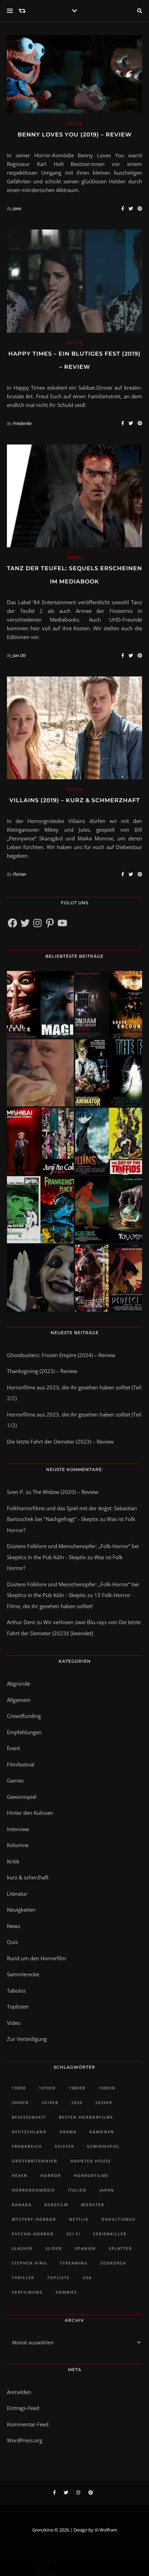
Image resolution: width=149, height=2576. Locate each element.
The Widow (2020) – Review (65, 1492)
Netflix (79, 2219)
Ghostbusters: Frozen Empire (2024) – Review (61, 1355)
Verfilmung (27, 2292)
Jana (17, 208)
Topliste (58, 2278)
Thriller (23, 2278)
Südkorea (113, 2263)
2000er (20, 2103)
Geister (64, 2146)
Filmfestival (21, 1764)
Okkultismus (119, 2219)
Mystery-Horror (34, 2219)
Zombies (66, 2292)
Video (14, 2023)
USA (87, 2278)
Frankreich (27, 2146)
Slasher (22, 2248)
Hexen (20, 2175)
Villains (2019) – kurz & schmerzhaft (75, 800)
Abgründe (19, 1684)
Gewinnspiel (22, 1797)
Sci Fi (73, 2234)
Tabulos (16, 1991)
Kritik (74, 124)
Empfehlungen (24, 1732)
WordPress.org (25, 2440)
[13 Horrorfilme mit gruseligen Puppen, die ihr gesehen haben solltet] (40, 1004)
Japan (107, 2190)
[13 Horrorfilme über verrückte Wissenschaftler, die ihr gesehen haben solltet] (109, 1073)
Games (15, 1780)
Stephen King (29, 2263)
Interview (18, 1829)
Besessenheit (29, 2117)
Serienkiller (110, 2234)
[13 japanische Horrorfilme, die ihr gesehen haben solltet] (109, 1278)
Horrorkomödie (33, 2190)
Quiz (12, 1942)
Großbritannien (35, 2161)
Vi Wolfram (106, 2530)
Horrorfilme (91, 2175)
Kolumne (18, 1845)
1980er (77, 2088)
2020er (104, 2103)
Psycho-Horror (33, 2234)
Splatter (120, 2248)
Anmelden (19, 2392)
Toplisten (18, 2006)
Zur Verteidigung (27, 2039)
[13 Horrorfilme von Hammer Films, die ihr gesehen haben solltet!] (40, 1210)
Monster (93, 2205)
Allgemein (19, 1700)
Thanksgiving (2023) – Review (42, 1371)
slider (54, 2248)
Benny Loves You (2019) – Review (75, 135)
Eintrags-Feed (23, 2408)
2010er (50, 2103)
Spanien (85, 2248)
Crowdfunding (24, 1716)
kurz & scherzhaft (28, 1877)
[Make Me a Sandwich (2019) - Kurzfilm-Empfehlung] (40, 1073)
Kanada (22, 2205)
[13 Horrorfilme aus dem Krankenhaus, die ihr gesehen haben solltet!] (109, 1004)
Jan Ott (19, 655)
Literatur (17, 1894)
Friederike (22, 423)
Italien (77, 2190)
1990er (107, 2088)
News (75, 558)
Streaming (74, 2263)
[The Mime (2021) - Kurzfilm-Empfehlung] (40, 1278)
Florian (19, 874)
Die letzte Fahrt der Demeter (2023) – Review (60, 1441)
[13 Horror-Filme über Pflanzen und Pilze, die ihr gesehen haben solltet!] (109, 1141)
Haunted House (91, 2161)
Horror (51, 2175)
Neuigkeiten (21, 1910)
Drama (68, 2132)
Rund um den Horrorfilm (37, 1958)
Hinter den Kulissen (30, 1813)
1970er (47, 2088)
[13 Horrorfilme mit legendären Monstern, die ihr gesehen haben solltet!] (109, 1210)
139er (19, 2088)
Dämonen (102, 2132)
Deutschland (29, 2132)
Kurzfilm (56, 2205)
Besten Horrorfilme (86, 2117)
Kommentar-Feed (28, 2424)
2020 (77, 2103)
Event (14, 1748)
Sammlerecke (23, 1974)
